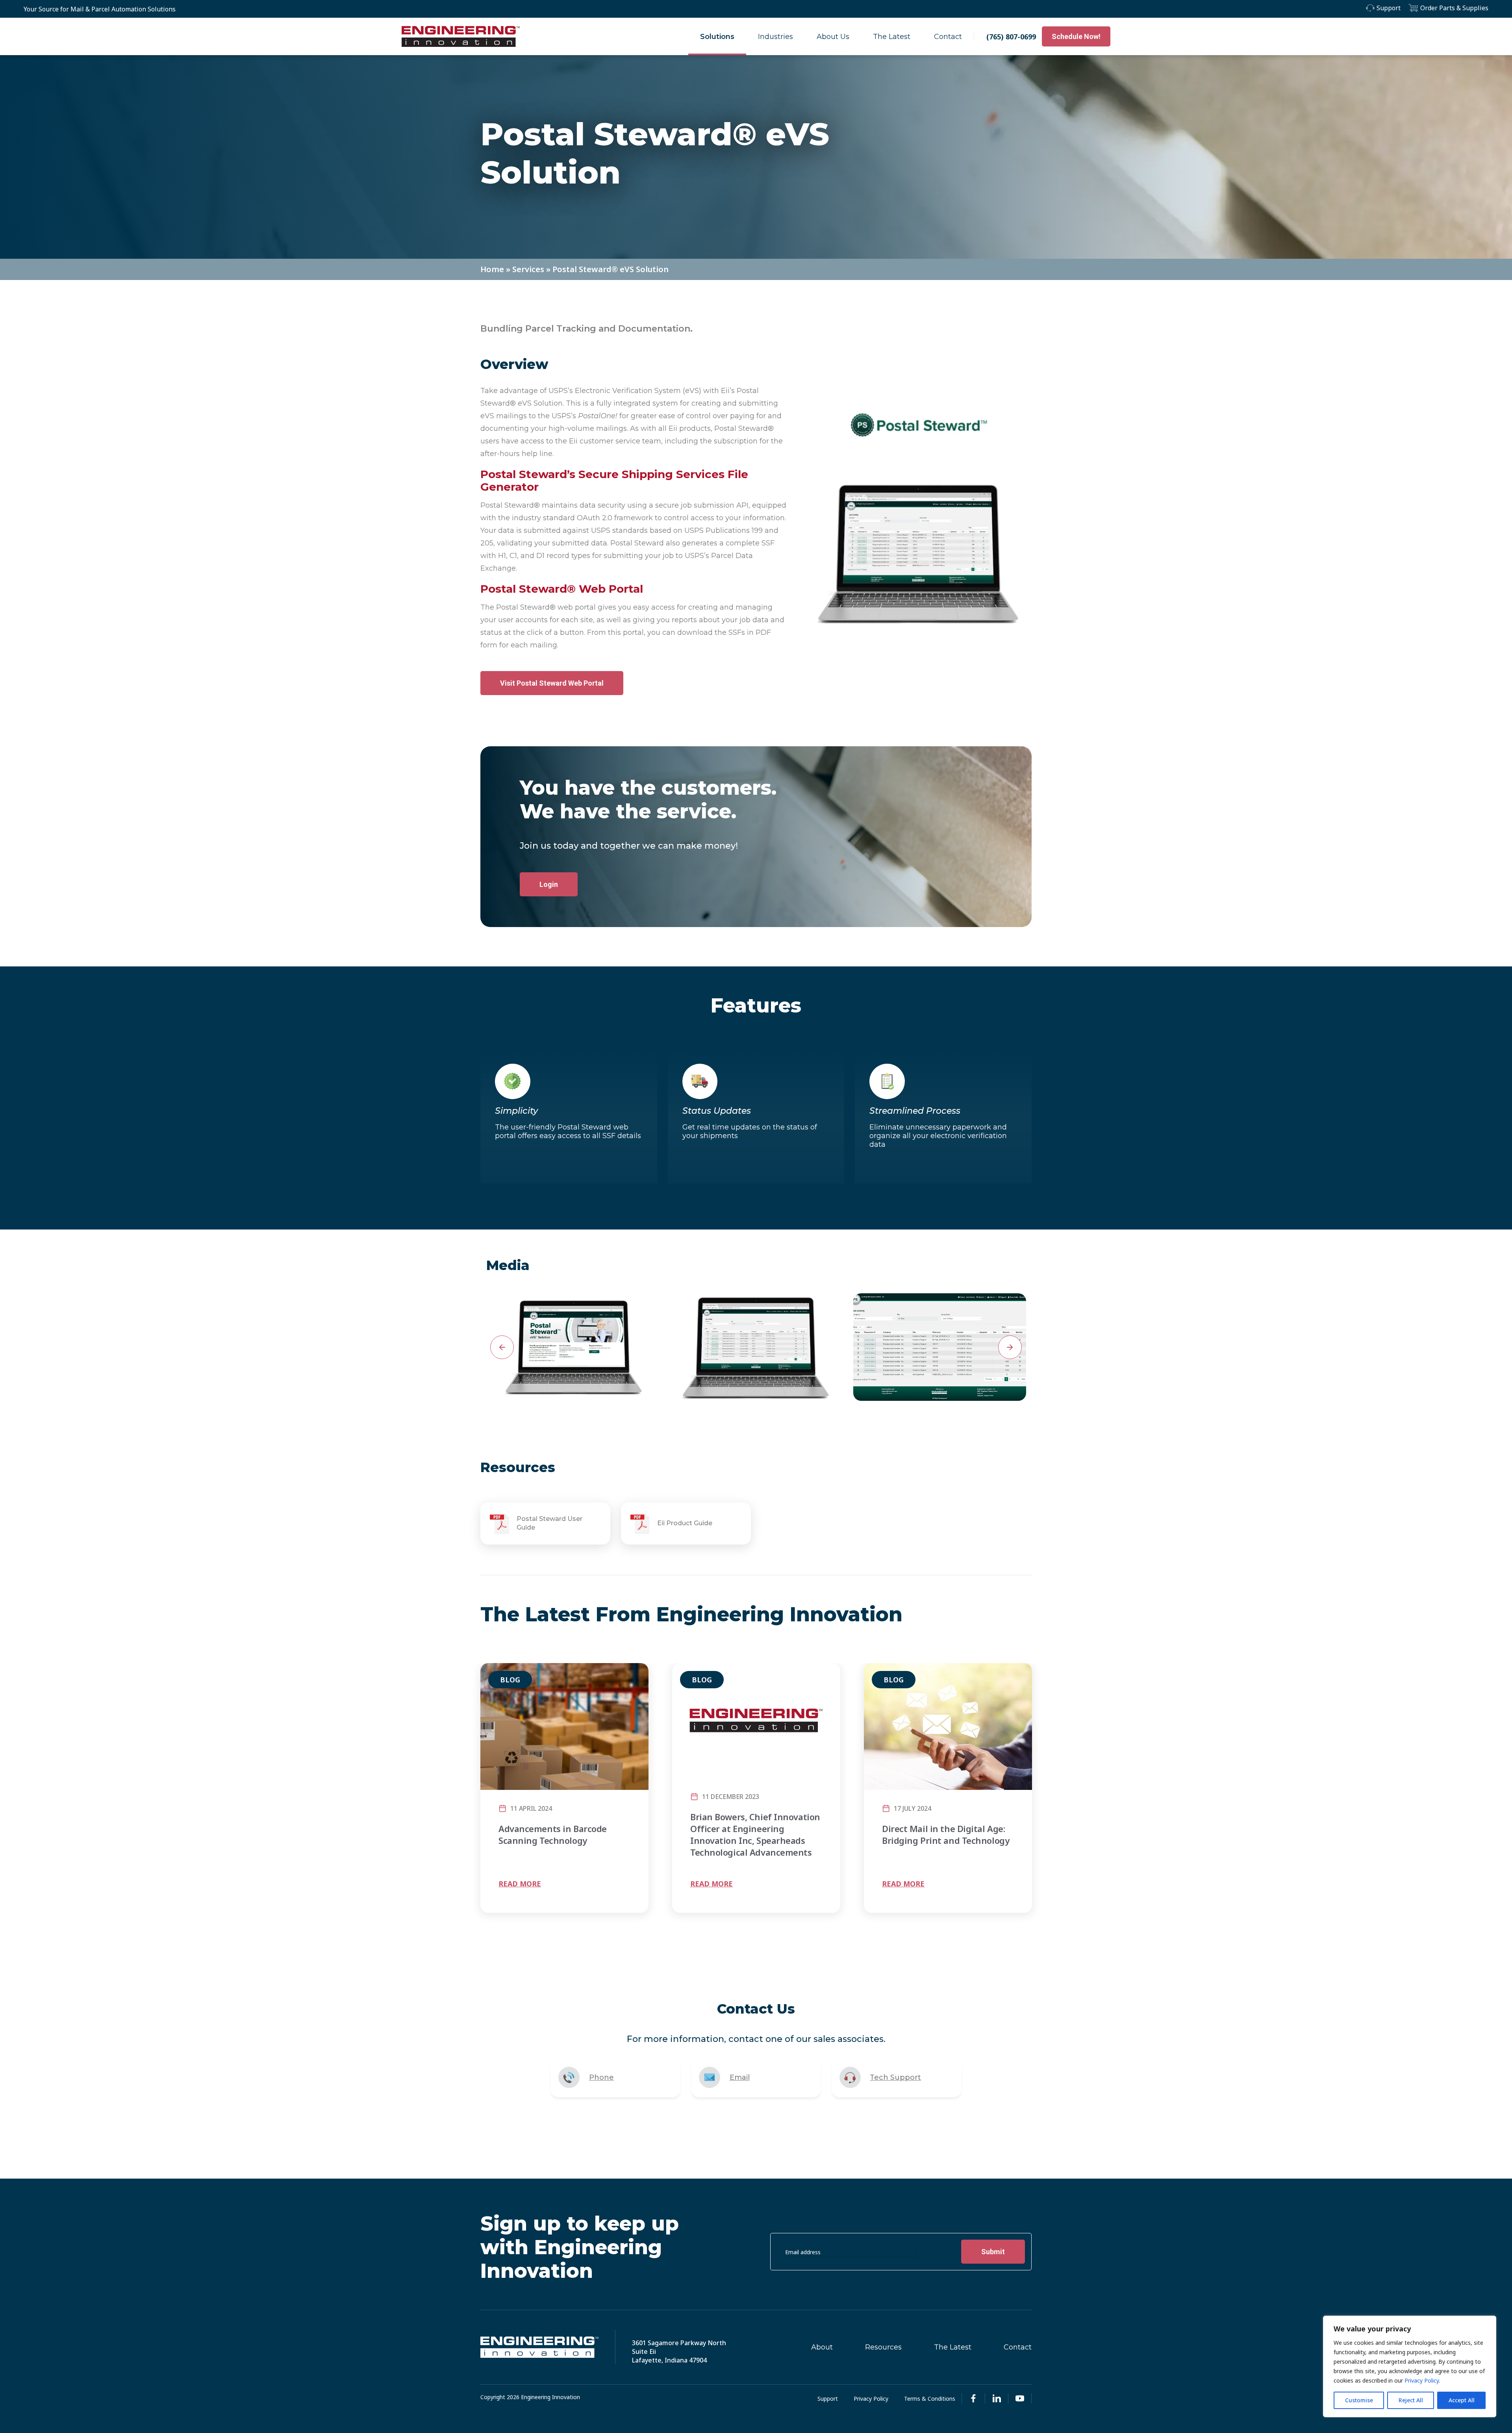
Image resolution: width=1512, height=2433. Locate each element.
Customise (1359, 2400)
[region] (1410, 2366)
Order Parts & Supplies (1454, 8)
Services (528, 269)
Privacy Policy (1422, 2380)
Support (1389, 8)
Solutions (717, 37)
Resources (883, 2347)
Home (492, 269)
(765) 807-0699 (1011, 37)
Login (549, 884)
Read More (520, 1884)
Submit (993, 2252)
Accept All (1462, 2400)
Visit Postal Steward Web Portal (552, 683)
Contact (948, 37)
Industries (775, 37)
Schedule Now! (1076, 36)
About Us (833, 37)
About (822, 2347)
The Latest (892, 37)
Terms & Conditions (930, 2399)
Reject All (1411, 2400)
